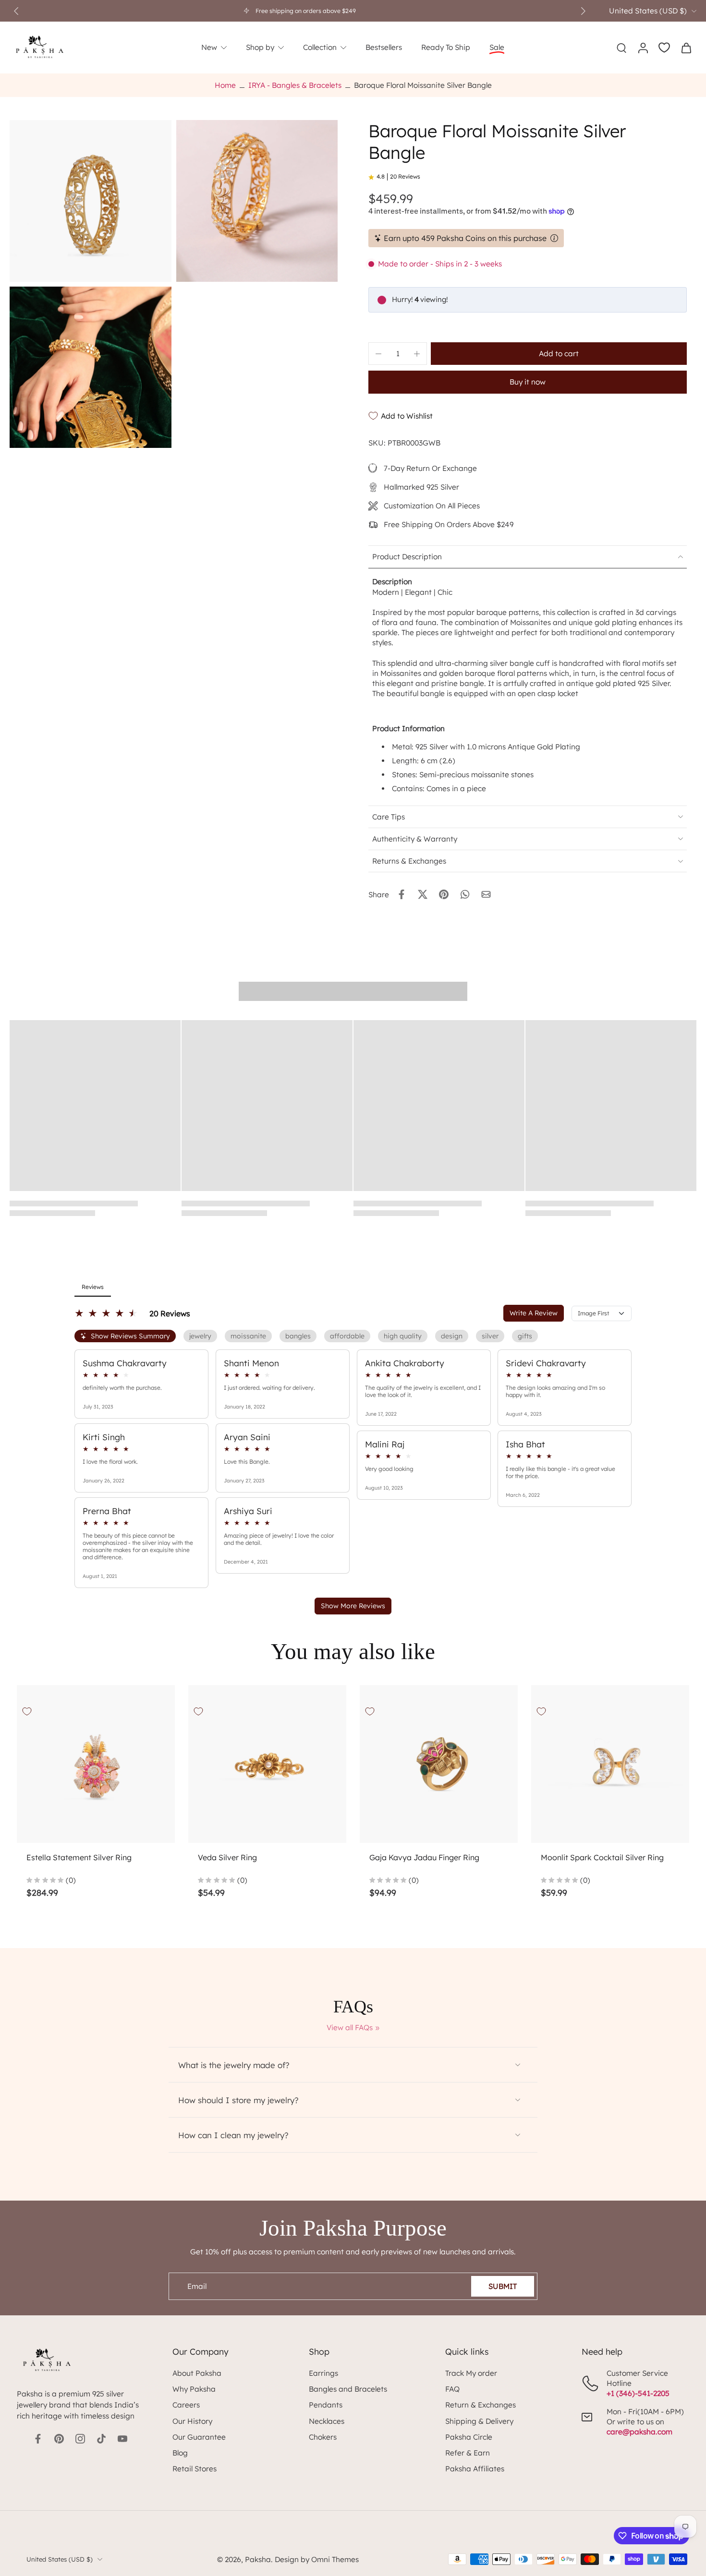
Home (225, 85)
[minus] (378, 354)
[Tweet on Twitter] (423, 894)
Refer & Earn (468, 2453)
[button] (559, 354)
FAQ (452, 2389)
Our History (192, 2421)
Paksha (258, 2559)
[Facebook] (38, 2439)
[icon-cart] (686, 48)
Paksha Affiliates (475, 2469)
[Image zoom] (91, 201)
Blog (180, 2453)
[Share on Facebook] (402, 894)
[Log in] (643, 48)
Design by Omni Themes (317, 2559)
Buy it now (528, 382)
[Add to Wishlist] (27, 1711)
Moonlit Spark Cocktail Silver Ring (602, 1857)
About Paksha (197, 2373)
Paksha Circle (469, 2437)
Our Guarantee (199, 2437)
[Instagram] (80, 2439)
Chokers (323, 2437)
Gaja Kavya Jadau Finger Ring (424, 1857)
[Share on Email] (486, 894)
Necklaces (327, 2421)
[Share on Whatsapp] (465, 894)
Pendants (326, 2405)
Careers (186, 2405)
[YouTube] (122, 2439)
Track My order (471, 2373)
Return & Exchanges (481, 2405)
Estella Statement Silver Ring (79, 1857)
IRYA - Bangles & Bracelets (295, 85)
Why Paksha (194, 2389)
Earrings (323, 2373)
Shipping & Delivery (479, 2421)
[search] (621, 48)
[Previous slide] (16, 11)
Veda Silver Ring (227, 1857)
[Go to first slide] (583, 11)
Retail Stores (195, 2469)
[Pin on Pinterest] (444, 894)
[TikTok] (101, 2439)
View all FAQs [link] (350, 2028)
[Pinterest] (59, 2439)
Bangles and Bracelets (348, 2389)
